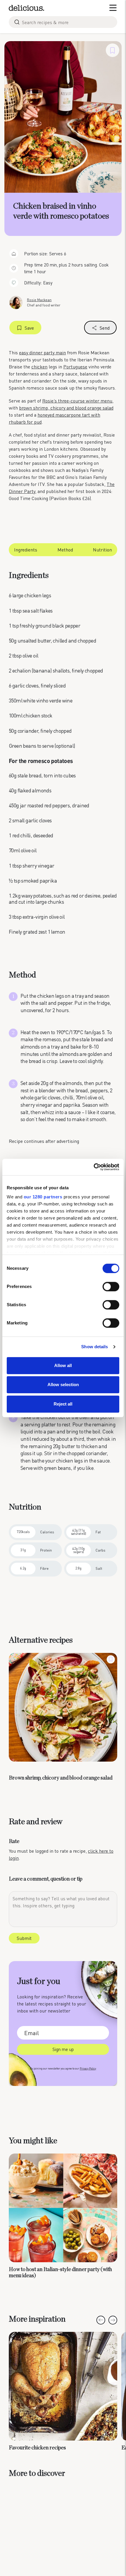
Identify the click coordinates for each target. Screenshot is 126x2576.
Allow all (63, 1365)
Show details (94, 1347)
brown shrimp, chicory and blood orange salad (66, 408)
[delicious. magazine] (27, 8)
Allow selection (63, 1385)
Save (29, 328)
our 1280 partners (43, 1197)
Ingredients (26, 550)
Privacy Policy (88, 2068)
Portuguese (75, 367)
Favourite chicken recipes (37, 2448)
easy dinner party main (42, 352)
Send (105, 328)
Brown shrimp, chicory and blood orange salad (61, 1778)
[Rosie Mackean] (16, 302)
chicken (39, 367)
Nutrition (102, 550)
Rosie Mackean (39, 300)
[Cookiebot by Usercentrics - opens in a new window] (94, 1167)
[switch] (111, 1287)
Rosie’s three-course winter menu (77, 401)
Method (65, 550)
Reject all (63, 1404)
